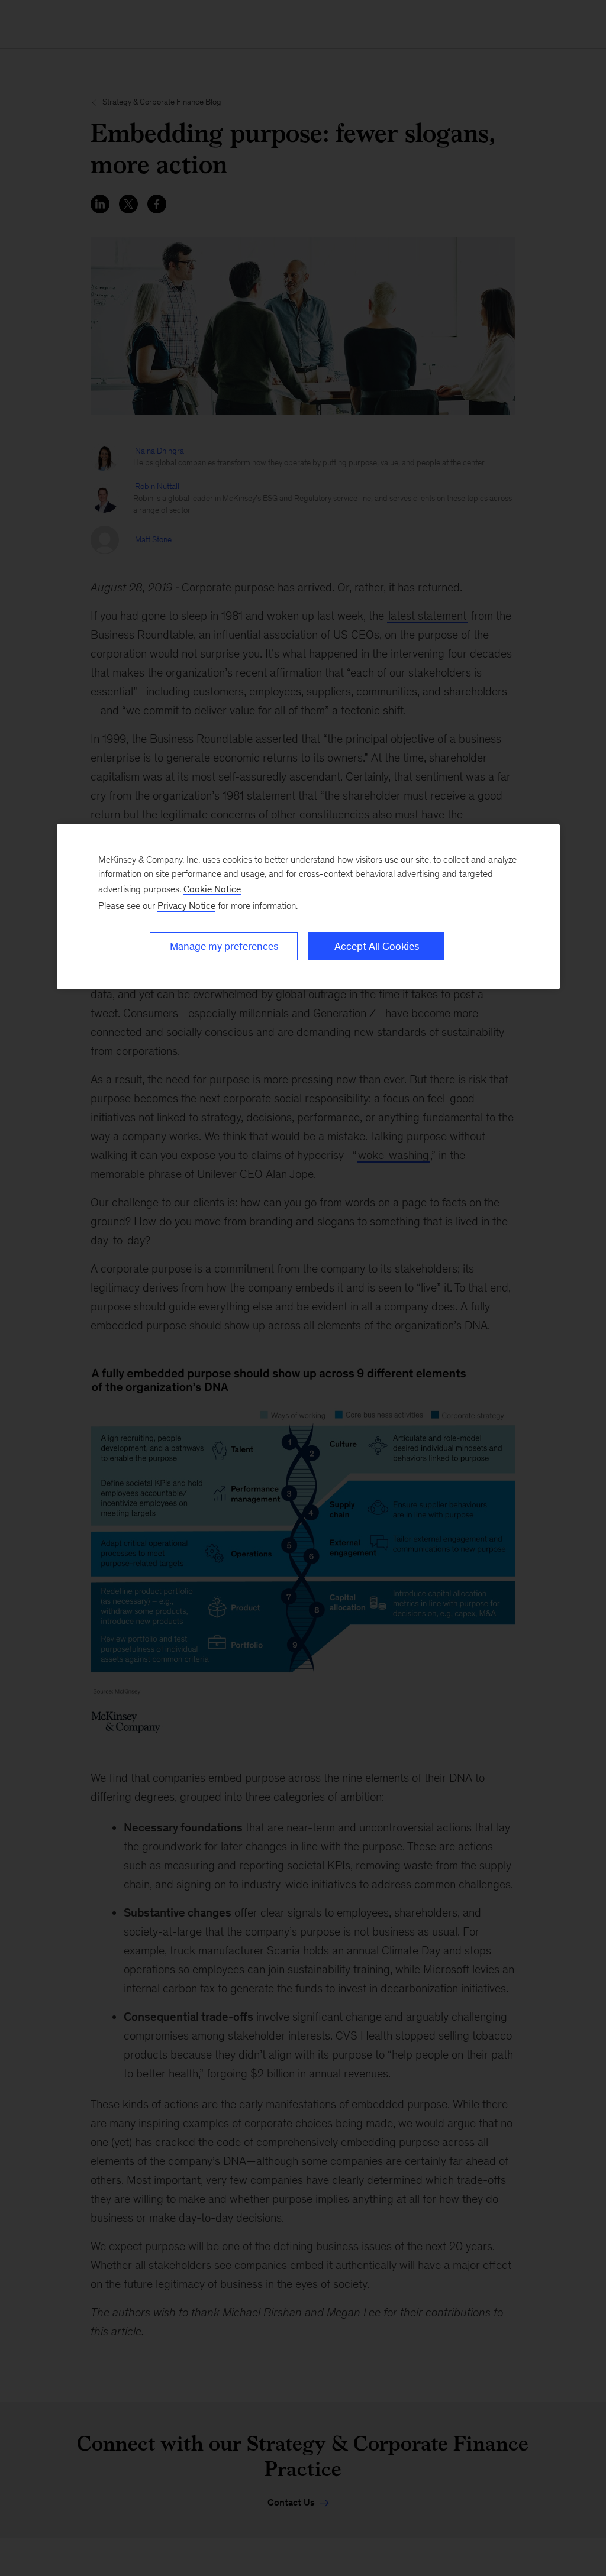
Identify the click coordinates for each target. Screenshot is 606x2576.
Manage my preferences (224, 946)
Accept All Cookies (377, 946)
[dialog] (308, 907)
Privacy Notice (186, 906)
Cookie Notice (212, 889)
